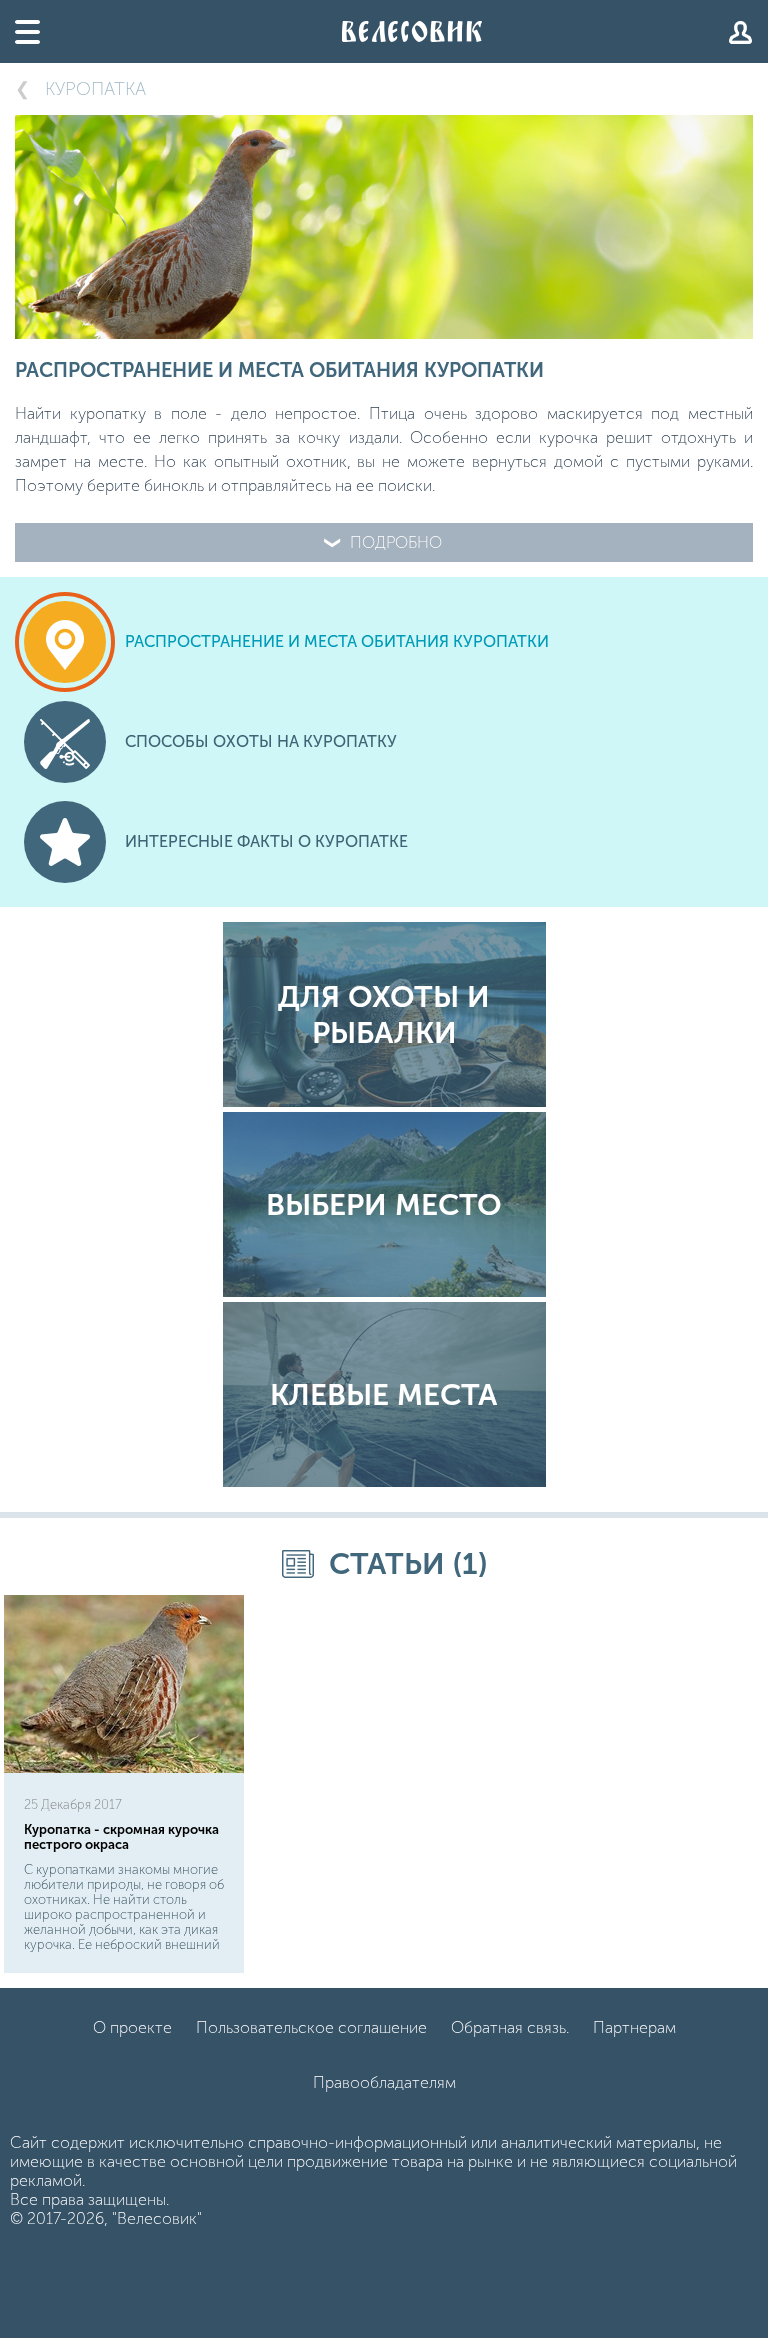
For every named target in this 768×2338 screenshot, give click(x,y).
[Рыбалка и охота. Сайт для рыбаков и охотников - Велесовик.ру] (412, 31)
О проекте (132, 2027)
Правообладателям (384, 2082)
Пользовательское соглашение (311, 2027)
